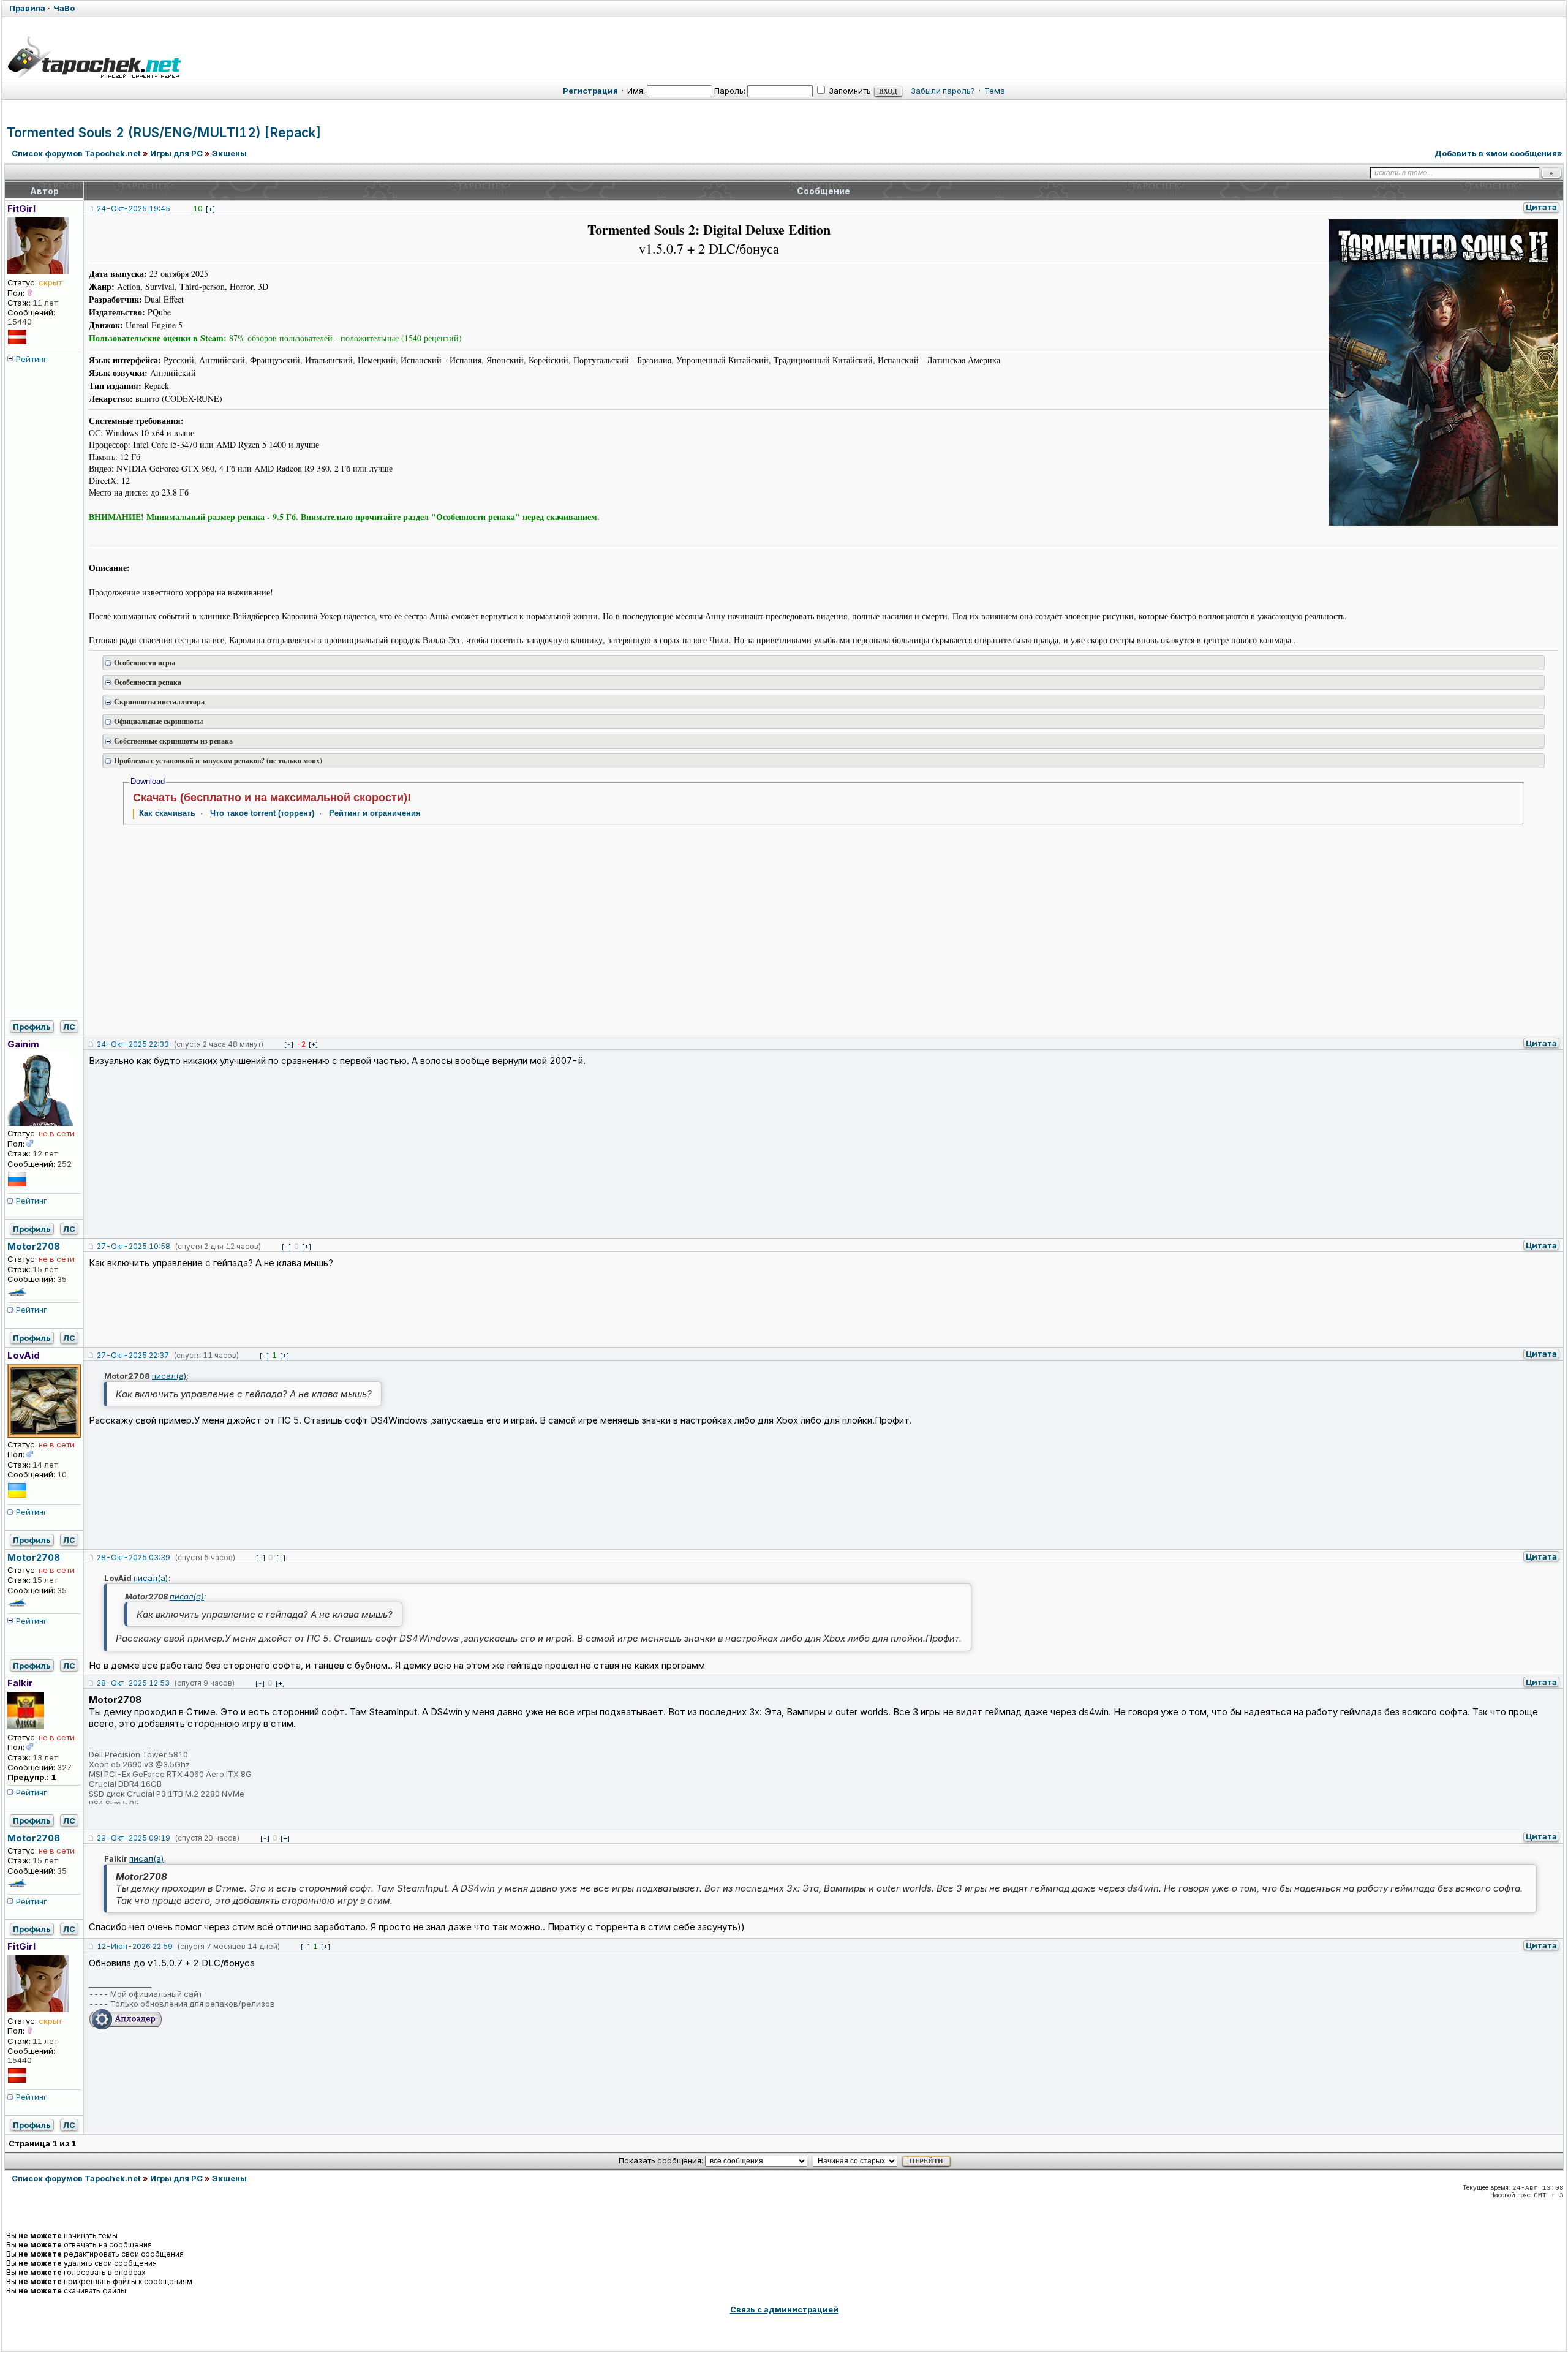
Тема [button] (995, 91)
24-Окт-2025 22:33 (133, 1044)
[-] (289, 1044)
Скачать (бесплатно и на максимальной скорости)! (272, 798)
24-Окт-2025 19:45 (134, 209)
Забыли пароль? (943, 91)
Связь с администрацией (784, 2309)
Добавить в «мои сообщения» (1498, 153)
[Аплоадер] (126, 2027)
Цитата (1541, 207)
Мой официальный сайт (156, 1994)
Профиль (32, 1027)
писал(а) (169, 1376)
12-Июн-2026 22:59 (135, 1946)
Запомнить (849, 91)
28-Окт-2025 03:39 (134, 1557)
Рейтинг (32, 359)
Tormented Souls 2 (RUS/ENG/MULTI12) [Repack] (164, 133)
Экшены (229, 153)
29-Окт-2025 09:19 (134, 1838)
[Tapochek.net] (94, 55)
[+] (210, 209)
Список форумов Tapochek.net (76, 153)
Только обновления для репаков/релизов (193, 2004)
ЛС (69, 1027)
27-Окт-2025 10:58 (134, 1246)
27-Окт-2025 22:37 (133, 1355)
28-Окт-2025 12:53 (133, 1683)
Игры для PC (176, 153)
